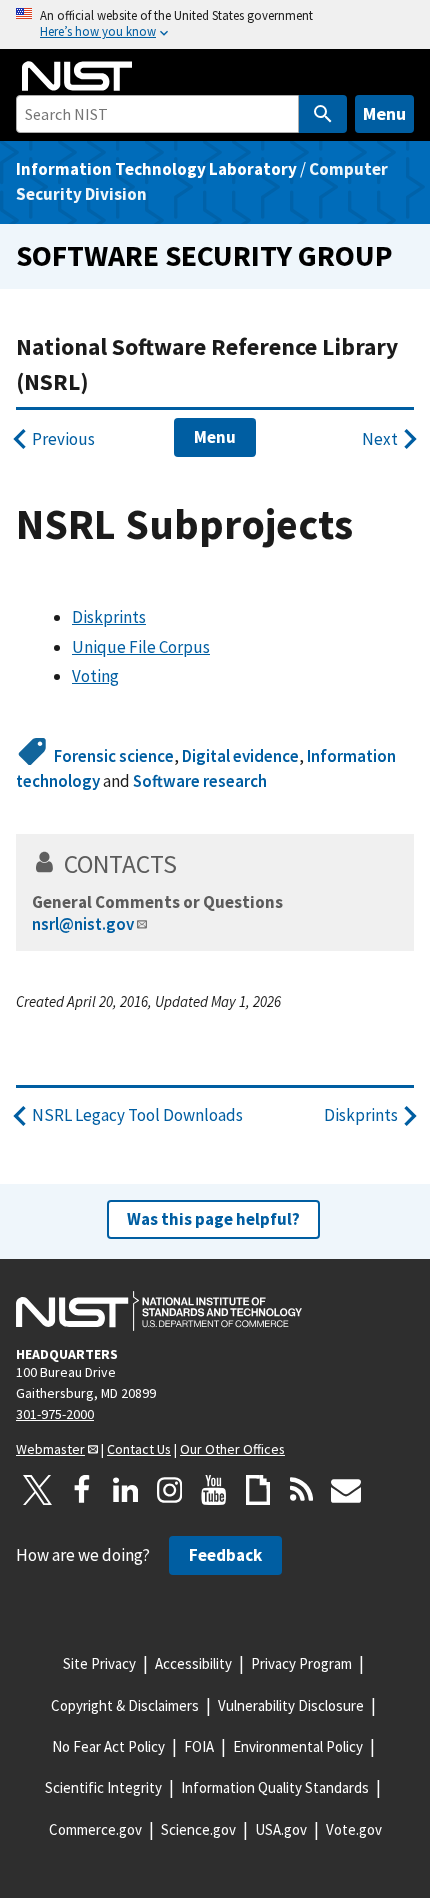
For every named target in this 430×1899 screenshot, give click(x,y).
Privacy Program (301, 1663)
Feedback (225, 1555)
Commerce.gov (95, 1829)
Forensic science (114, 756)
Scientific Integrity (103, 1787)
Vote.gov (354, 1829)
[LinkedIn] (126, 1490)
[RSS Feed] (302, 1490)
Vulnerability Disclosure (291, 1705)
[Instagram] (170, 1490)
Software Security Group (204, 255)
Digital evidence (240, 756)
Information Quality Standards (275, 1787)
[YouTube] (214, 1490)
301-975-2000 (55, 1414)
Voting (95, 676)
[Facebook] (82, 1490)
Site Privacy (99, 1663)
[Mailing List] (346, 1490)
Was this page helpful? (213, 1219)
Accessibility (193, 1663)
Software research (200, 781)
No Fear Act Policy (108, 1746)
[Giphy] (258, 1490)
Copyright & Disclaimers (125, 1705)
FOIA (199, 1746)
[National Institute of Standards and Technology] (159, 1311)
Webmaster (50, 1449)
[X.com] (38, 1490)
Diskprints (109, 617)
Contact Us (139, 1449)
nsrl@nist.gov (83, 924)
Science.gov (198, 1829)
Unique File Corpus (141, 647)
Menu (384, 113)
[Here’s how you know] (215, 24)
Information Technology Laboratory (156, 169)
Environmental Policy (298, 1746)
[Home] (77, 76)
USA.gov (281, 1829)
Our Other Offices (232, 1449)
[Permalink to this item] (190, 864)
